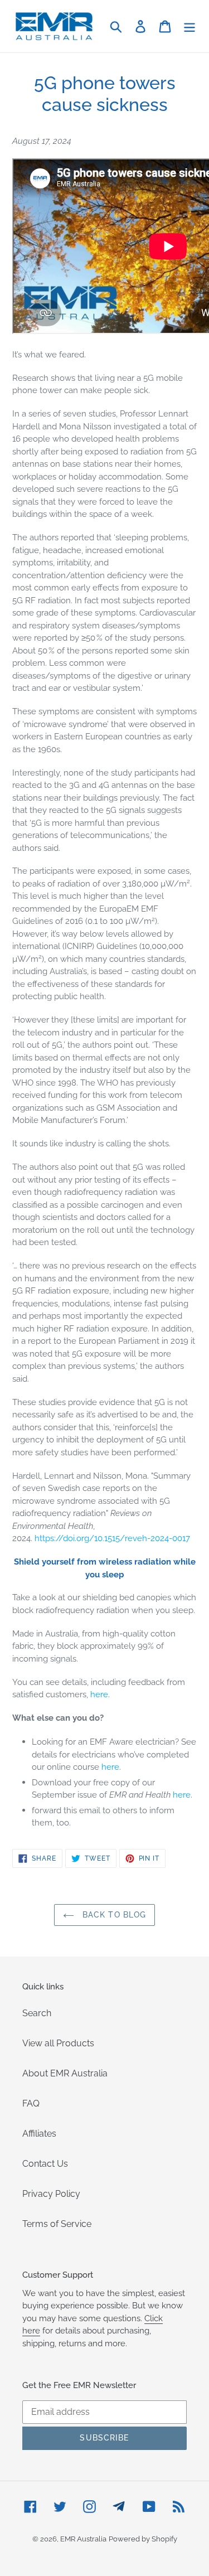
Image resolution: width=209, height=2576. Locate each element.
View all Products (58, 2043)
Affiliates (39, 2134)
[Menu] (189, 26)
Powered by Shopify (143, 2539)
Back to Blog (113, 1915)
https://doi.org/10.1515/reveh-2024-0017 (112, 1538)
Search (37, 2013)
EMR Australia (83, 2539)
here (99, 1694)
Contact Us (45, 2164)
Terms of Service (57, 2224)
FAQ (31, 2103)
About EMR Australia (65, 2073)
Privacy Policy (51, 2194)
